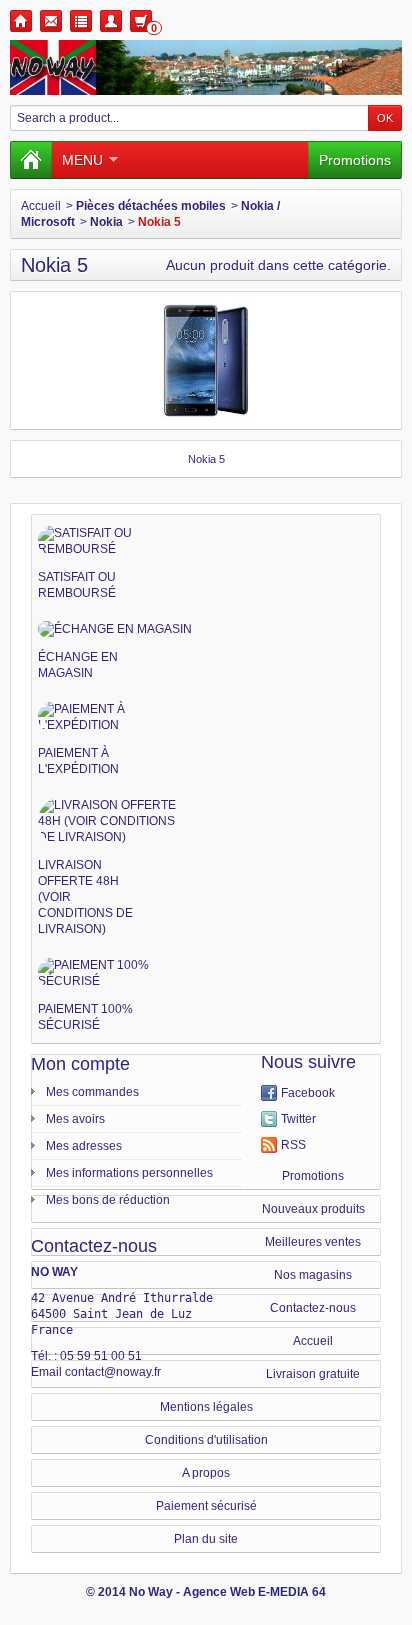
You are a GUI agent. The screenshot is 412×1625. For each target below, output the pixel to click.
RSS (293, 1145)
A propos (206, 1473)
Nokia (106, 222)
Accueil (41, 206)
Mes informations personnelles (129, 1173)
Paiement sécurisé (206, 1506)
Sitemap (81, 21)
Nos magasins (313, 1275)
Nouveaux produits (313, 1209)
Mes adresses (84, 1146)
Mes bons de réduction (108, 1200)
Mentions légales (206, 1407)
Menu (82, 160)
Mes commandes (92, 1092)
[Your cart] (141, 21)
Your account (111, 21)
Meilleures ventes (313, 1242)
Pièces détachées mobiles (151, 206)
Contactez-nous (313, 1308)
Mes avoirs (75, 1119)
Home (21, 21)
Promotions (355, 160)
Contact (51, 21)
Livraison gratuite (313, 1374)
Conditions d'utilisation (206, 1440)
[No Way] (206, 67)
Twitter (298, 1119)
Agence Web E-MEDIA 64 (254, 1592)
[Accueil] (31, 160)
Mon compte (80, 1064)
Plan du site (206, 1539)
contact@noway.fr (113, 1372)
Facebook (308, 1093)
